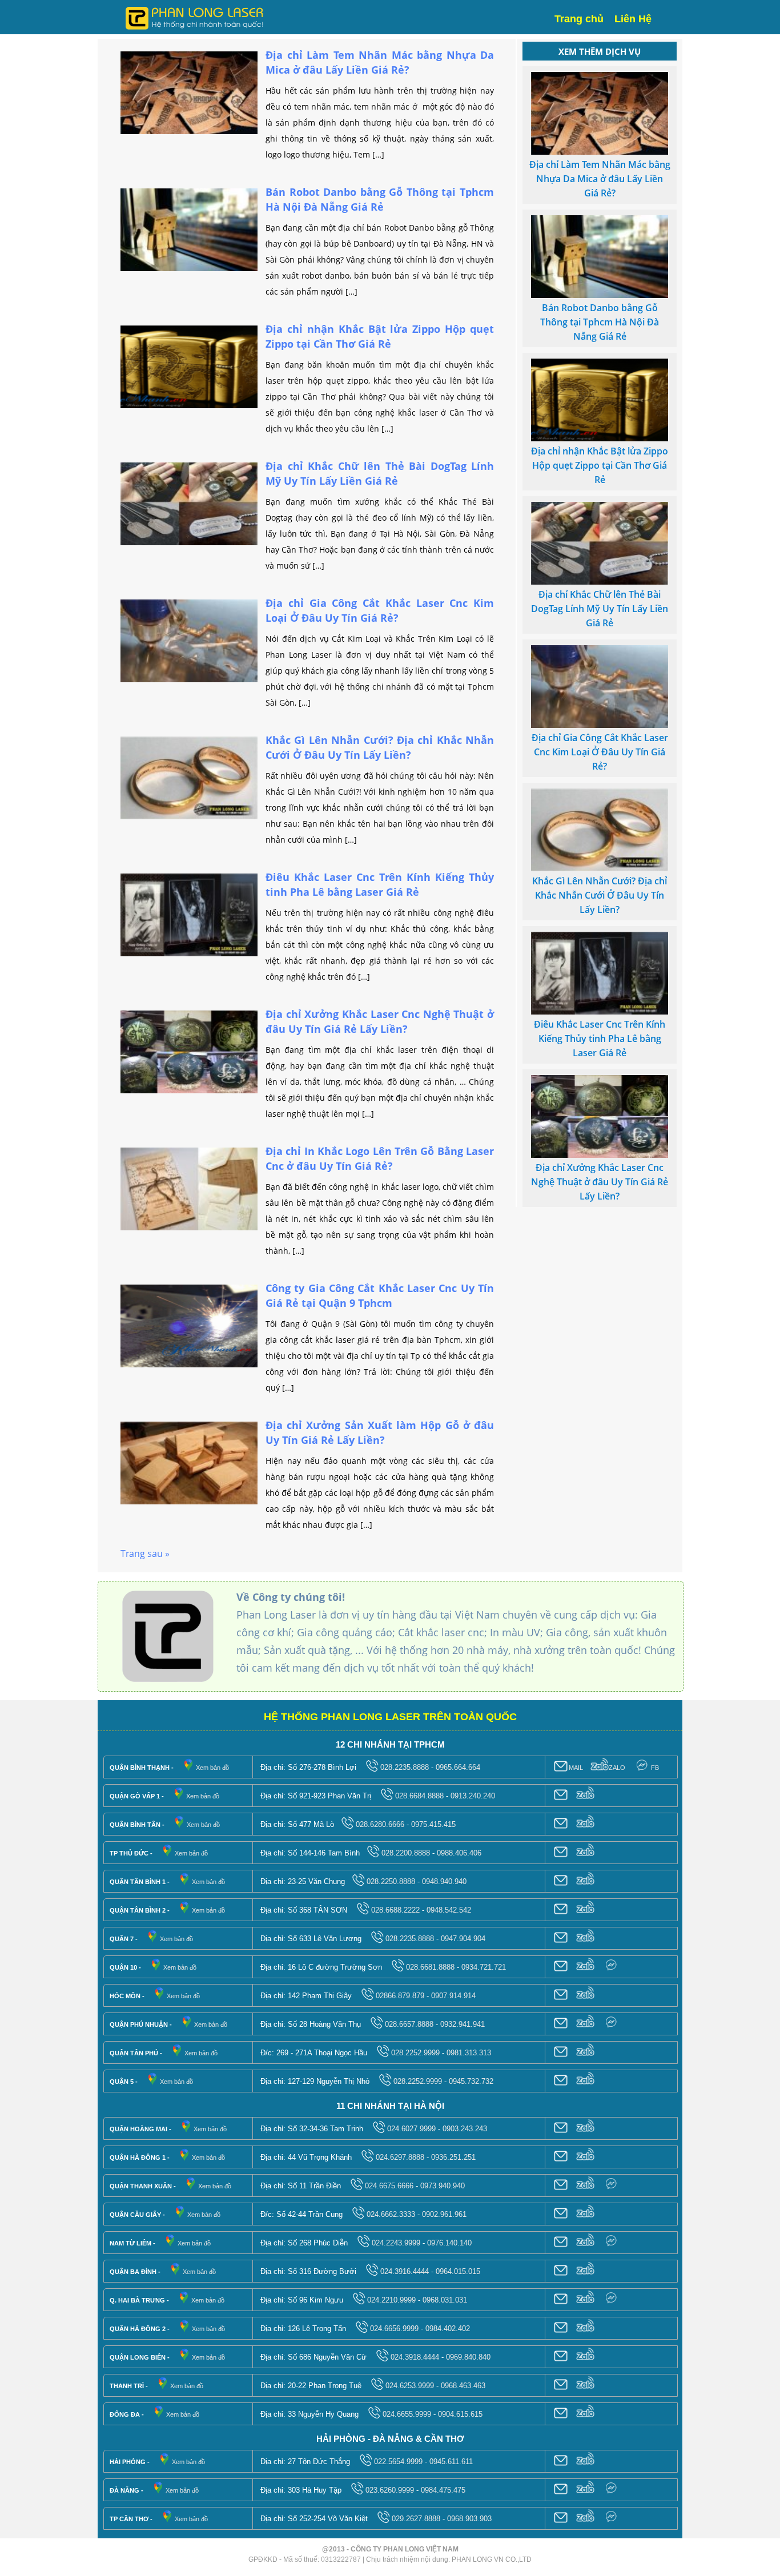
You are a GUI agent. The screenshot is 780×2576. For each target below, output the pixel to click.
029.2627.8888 (416, 2519)
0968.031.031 (445, 2300)
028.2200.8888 (406, 1853)
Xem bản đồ (212, 1768)
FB (655, 1768)
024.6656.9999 (394, 2329)
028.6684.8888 (419, 1796)
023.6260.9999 (390, 2490)
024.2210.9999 (391, 2300)
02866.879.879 (400, 1996)
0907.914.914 (453, 1996)
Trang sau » (145, 1553)
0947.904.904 (463, 1939)
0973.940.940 (443, 2186)
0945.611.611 (451, 2462)
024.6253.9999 (410, 2386)
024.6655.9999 (407, 2414)
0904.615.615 (460, 2414)
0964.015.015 (458, 2271)
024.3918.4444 (415, 2357)
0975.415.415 (433, 1824)
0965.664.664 (458, 1767)
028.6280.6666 (380, 1824)
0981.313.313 (469, 2053)
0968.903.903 (469, 2519)
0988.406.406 (459, 1853)
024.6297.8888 (400, 2157)
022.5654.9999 (398, 2462)
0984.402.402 (448, 2329)
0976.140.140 (449, 2243)
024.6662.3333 (391, 2214)
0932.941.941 (463, 2024)
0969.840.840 (468, 2357)
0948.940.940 (444, 1881)
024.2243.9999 (396, 2243)
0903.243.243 (465, 2129)
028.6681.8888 (430, 1967)
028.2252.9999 (415, 2053)
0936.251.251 (453, 2157)
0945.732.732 (471, 2081)
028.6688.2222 (395, 1910)
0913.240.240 (473, 1796)
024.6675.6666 (389, 2186)
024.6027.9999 (411, 2129)
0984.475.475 (443, 2490)
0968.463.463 (463, 2386)
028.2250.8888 (391, 1881)
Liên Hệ (633, 19)
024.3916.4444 (405, 2271)
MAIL (576, 1768)
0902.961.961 (444, 2214)
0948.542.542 (449, 1910)
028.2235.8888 (405, 1767)
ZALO (617, 1768)
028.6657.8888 (409, 2024)
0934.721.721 (484, 1967)
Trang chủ (579, 19)
